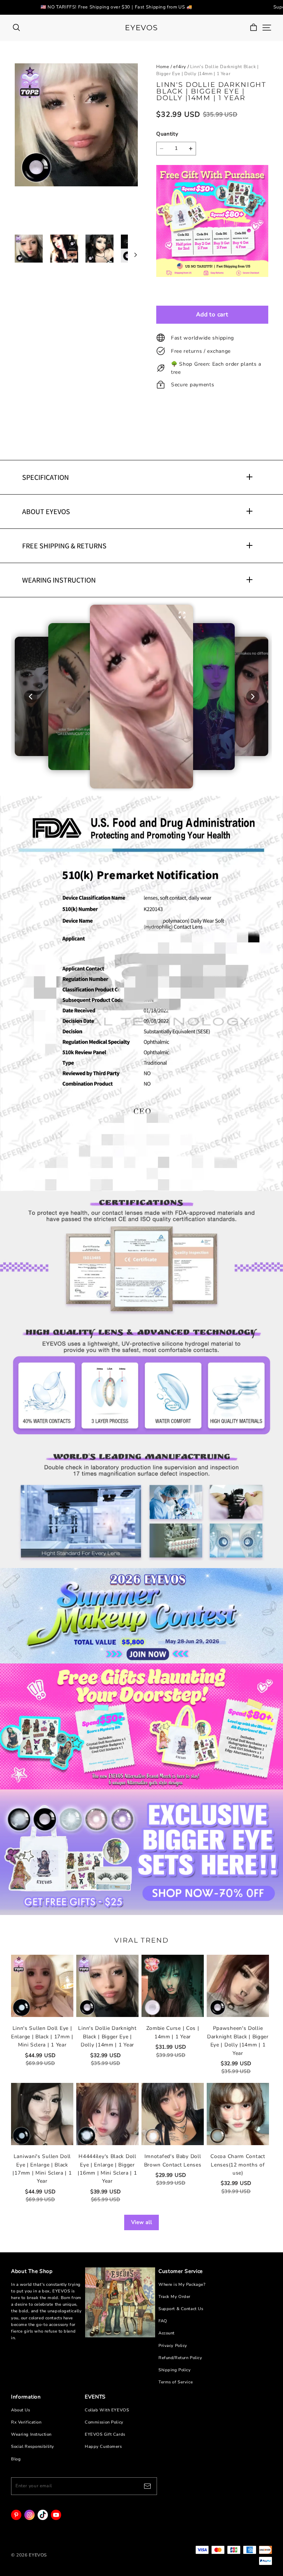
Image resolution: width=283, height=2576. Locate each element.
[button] (142, 697)
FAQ (163, 2321)
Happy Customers (103, 2447)
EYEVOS (141, 28)
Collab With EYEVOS (107, 2410)
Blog (16, 2459)
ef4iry (180, 67)
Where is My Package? (182, 2285)
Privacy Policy (173, 2346)
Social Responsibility (33, 2447)
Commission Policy (104, 2422)
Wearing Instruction (31, 2434)
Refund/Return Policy (180, 2358)
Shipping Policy (175, 2370)
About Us (21, 2410)
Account (167, 2333)
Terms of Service (176, 2382)
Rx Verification (26, 2422)
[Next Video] (253, 697)
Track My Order (174, 2297)
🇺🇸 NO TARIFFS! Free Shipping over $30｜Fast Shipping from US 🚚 (116, 7)
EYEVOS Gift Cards (105, 2434)
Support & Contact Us (181, 2309)
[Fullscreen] (182, 615)
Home (163, 67)
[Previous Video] (30, 697)
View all (142, 2222)
